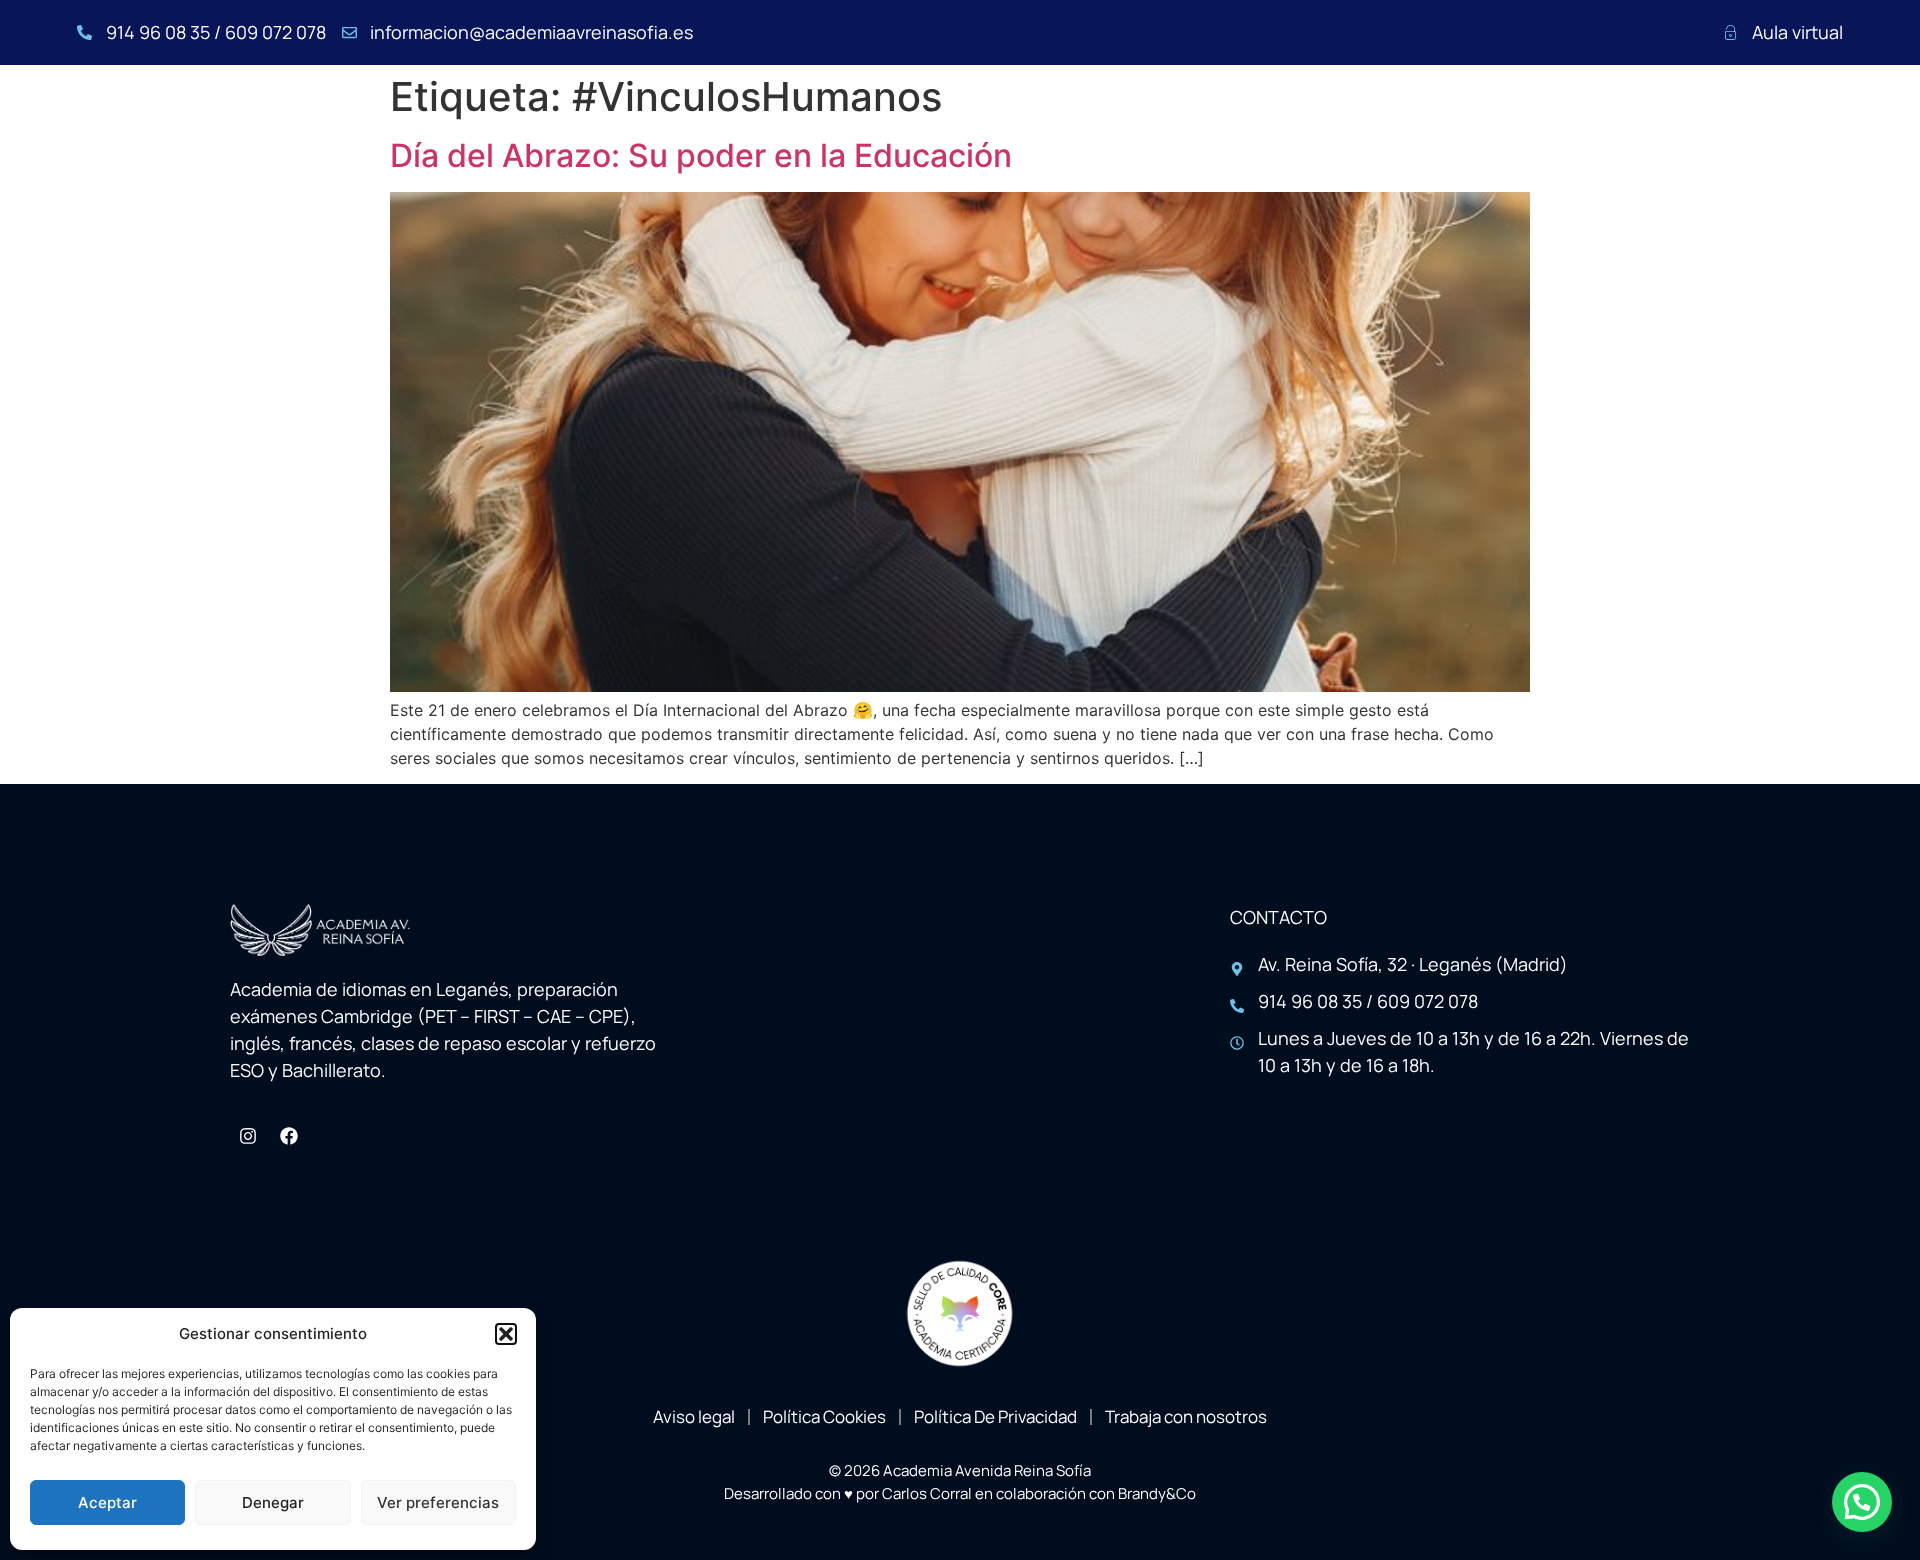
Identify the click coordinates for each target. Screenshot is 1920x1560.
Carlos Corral (927, 1493)
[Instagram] (248, 1136)
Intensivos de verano (1185, 124)
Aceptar (107, 1502)
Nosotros (788, 124)
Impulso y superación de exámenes (1486, 124)
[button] (506, 1334)
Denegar (273, 1502)
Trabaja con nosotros (1186, 1416)
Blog (1706, 124)
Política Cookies (824, 1416)
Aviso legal (694, 1416)
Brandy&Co (1157, 1493)
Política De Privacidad (995, 1416)
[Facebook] (289, 1136)
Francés (1016, 124)
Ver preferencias (438, 1502)
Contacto (1801, 124)
